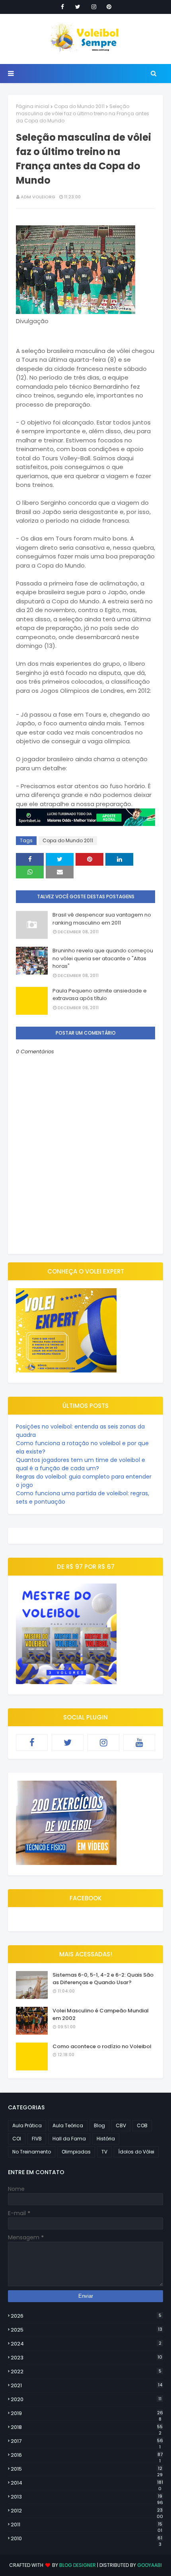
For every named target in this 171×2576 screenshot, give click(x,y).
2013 (87, 2497)
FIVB (37, 2139)
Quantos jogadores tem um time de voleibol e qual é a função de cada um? (81, 1464)
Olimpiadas (76, 2152)
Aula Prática (27, 2125)
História (106, 2139)
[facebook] (62, 7)
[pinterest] (109, 7)
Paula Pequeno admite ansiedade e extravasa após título (100, 995)
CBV (121, 2125)
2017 (87, 2441)
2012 (87, 2511)
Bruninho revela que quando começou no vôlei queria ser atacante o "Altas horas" (103, 958)
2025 (86, 2330)
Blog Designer (78, 2565)
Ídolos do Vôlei (136, 2152)
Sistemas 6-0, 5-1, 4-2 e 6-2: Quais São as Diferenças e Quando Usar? (103, 1979)
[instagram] (94, 7)
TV (104, 2152)
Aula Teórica (68, 2125)
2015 (87, 2469)
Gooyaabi (150, 2565)
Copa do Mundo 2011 (79, 106)
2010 (86, 2539)
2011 (86, 2525)
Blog (99, 2125)
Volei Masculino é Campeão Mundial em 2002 (101, 2015)
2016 (87, 2455)
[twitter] (78, 7)
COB (142, 2125)
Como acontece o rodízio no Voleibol (102, 2046)
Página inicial (33, 106)
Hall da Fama (69, 2139)
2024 (86, 2344)
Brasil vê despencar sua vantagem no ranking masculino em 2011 (102, 919)
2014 (87, 2483)
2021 (86, 2385)
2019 (87, 2413)
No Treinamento (32, 2152)
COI (17, 2139)
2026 (86, 2316)
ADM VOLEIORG (38, 197)
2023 (86, 2358)
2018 (87, 2427)
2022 (86, 2372)
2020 (86, 2399)
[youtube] (139, 1743)
